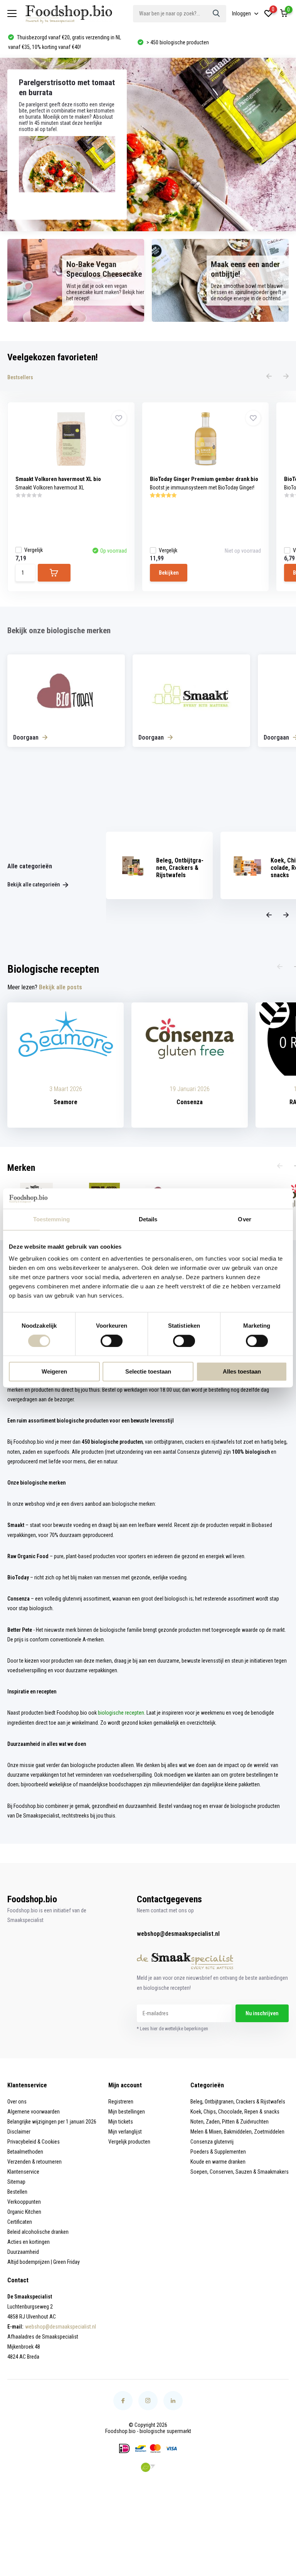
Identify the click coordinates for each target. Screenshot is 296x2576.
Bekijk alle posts (61, 987)
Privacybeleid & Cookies (34, 2142)
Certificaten (20, 2222)
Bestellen (17, 2192)
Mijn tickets (121, 2122)
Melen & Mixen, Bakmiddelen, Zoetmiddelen (237, 2132)
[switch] (112, 1341)
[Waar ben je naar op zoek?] (217, 14)
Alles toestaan (242, 1372)
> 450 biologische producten (48, 42)
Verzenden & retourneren (34, 2162)
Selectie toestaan (148, 1372)
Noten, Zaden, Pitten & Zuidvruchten (230, 2122)
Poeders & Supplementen (218, 2152)
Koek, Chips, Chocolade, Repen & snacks (235, 2112)
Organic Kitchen (24, 2212)
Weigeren (54, 1372)
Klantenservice (23, 2172)
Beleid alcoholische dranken (38, 2232)
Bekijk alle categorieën (34, 884)
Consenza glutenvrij (212, 2142)
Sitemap (16, 2182)
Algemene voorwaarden (34, 2112)
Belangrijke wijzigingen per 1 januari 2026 (52, 2122)
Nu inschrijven (262, 2013)
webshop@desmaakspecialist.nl (178, 1934)
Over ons (17, 2102)
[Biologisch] (148, 2467)
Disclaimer (19, 2132)
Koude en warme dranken (218, 2162)
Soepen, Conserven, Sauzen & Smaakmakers (240, 2172)
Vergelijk (34, 550)
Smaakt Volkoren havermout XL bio (58, 479)
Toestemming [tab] (51, 1219)
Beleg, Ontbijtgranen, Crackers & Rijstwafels (238, 2102)
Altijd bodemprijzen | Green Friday (44, 2262)
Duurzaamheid (23, 2252)
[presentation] (269, 377)
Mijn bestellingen (127, 2112)
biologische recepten (121, 1713)
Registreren (121, 2102)
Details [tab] (148, 1219)
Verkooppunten (24, 2202)
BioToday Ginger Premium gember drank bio (204, 479)
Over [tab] (244, 1219)
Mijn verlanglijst (125, 2132)
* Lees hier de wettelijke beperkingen (172, 2029)
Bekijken (169, 573)
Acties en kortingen (29, 2242)
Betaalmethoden (25, 2152)
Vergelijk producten (129, 2142)
